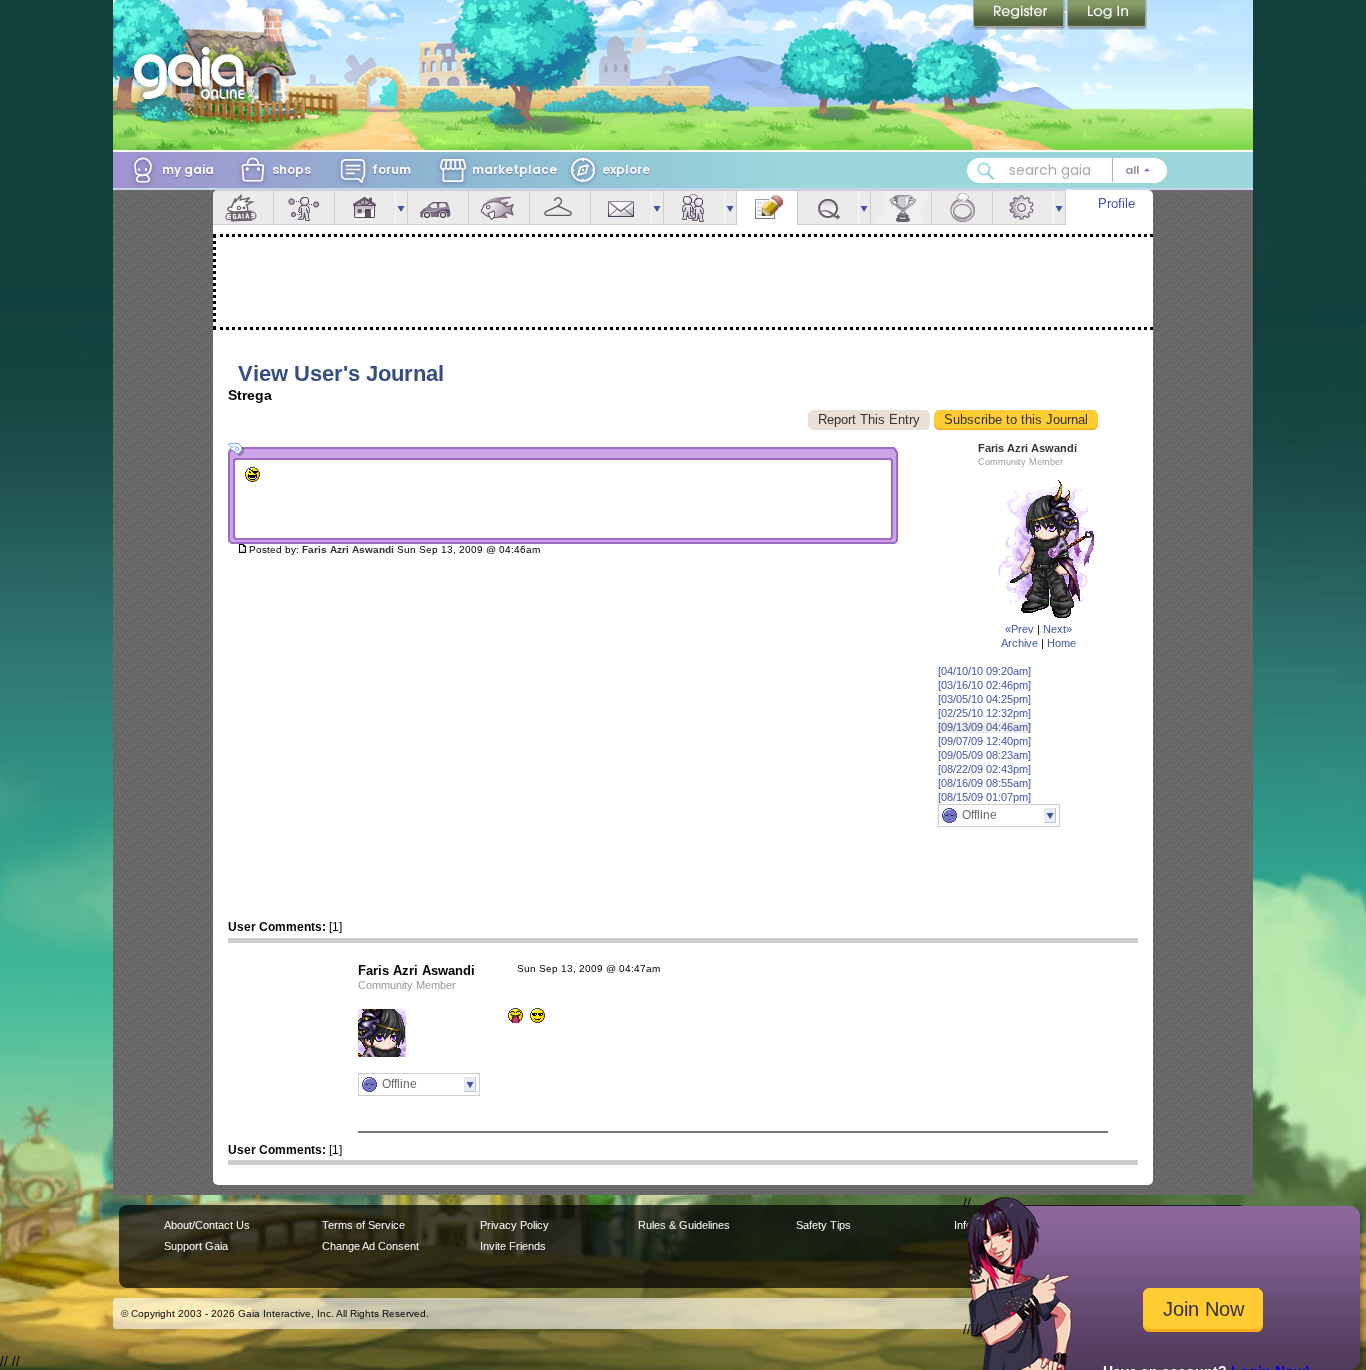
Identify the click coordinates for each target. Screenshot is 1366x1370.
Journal (767, 207)
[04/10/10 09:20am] (984, 671)
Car (438, 207)
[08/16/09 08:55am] (984, 783)
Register (1020, 15)
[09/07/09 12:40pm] (984, 741)
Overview (243, 207)
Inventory (560, 207)
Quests (828, 207)
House (365, 207)
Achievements (901, 207)
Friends (694, 207)
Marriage (962, 207)
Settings (1023, 207)
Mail (621, 207)
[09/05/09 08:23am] (984, 755)
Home (1061, 643)
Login (1107, 15)
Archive (1019, 643)
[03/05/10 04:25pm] (984, 699)
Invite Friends (513, 1246)
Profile (1116, 203)
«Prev (1019, 629)
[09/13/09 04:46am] (984, 727)
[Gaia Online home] (194, 73)
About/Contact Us (207, 1225)
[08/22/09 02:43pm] (984, 769)
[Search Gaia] (986, 171)
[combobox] (1067, 170)
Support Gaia (196, 1246)
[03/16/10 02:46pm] (984, 685)
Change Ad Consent (370, 1246)
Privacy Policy (514, 1225)
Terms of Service (363, 1225)
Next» (1057, 629)
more (401, 207)
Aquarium (499, 207)
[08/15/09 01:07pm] (984, 797)
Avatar (304, 207)
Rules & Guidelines (684, 1225)
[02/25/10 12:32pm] (984, 713)
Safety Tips (823, 1225)
